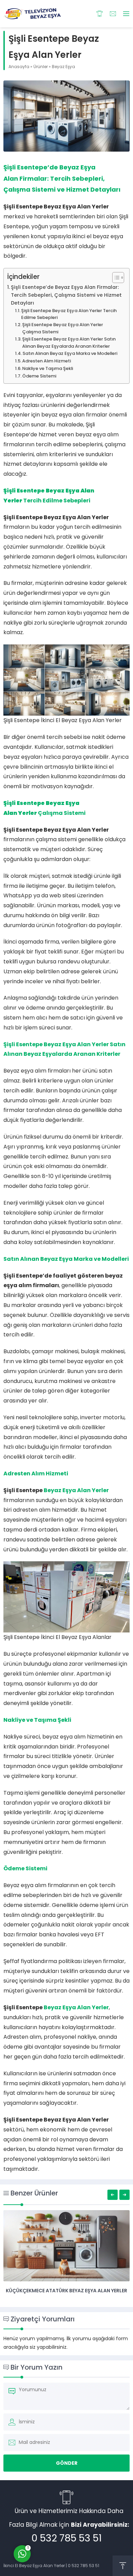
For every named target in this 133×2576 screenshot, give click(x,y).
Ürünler (41, 67)
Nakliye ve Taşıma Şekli (48, 368)
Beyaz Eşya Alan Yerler (76, 1490)
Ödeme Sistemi (39, 376)
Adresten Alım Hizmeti (47, 361)
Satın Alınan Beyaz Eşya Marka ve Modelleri (70, 353)
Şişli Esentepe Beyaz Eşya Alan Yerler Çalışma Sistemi (63, 328)
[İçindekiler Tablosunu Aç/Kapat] (115, 278)
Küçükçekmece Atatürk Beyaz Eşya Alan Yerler (66, 2291)
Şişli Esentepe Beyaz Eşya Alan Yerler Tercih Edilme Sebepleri (69, 314)
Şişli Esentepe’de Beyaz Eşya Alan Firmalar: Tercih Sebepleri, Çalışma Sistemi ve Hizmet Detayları (66, 295)
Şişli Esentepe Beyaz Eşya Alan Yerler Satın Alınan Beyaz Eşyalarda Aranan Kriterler (69, 343)
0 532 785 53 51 (66, 2538)
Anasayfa (19, 67)
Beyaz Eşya (63, 67)
